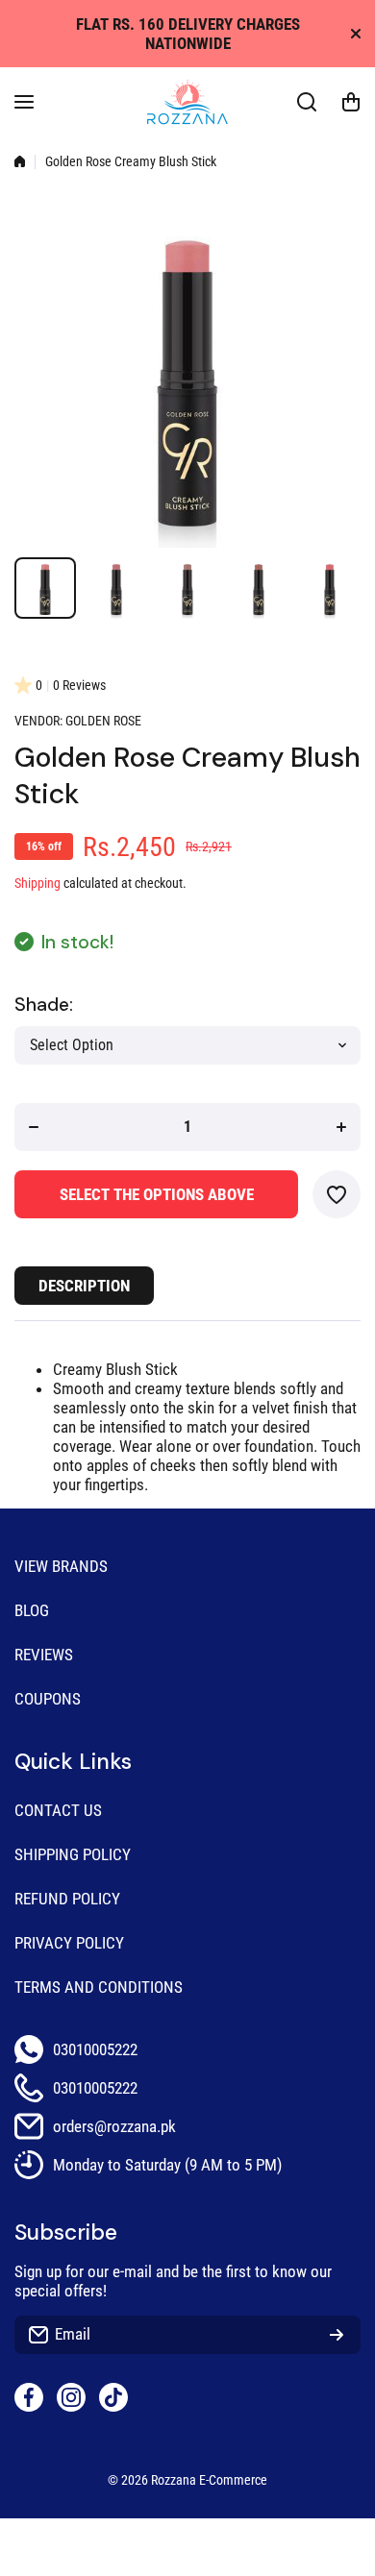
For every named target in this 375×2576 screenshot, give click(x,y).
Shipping (37, 883)
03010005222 (95, 2049)
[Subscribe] (337, 2335)
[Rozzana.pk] (187, 102)
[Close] (356, 34)
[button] (351, 102)
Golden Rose (103, 721)
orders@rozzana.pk (114, 2126)
